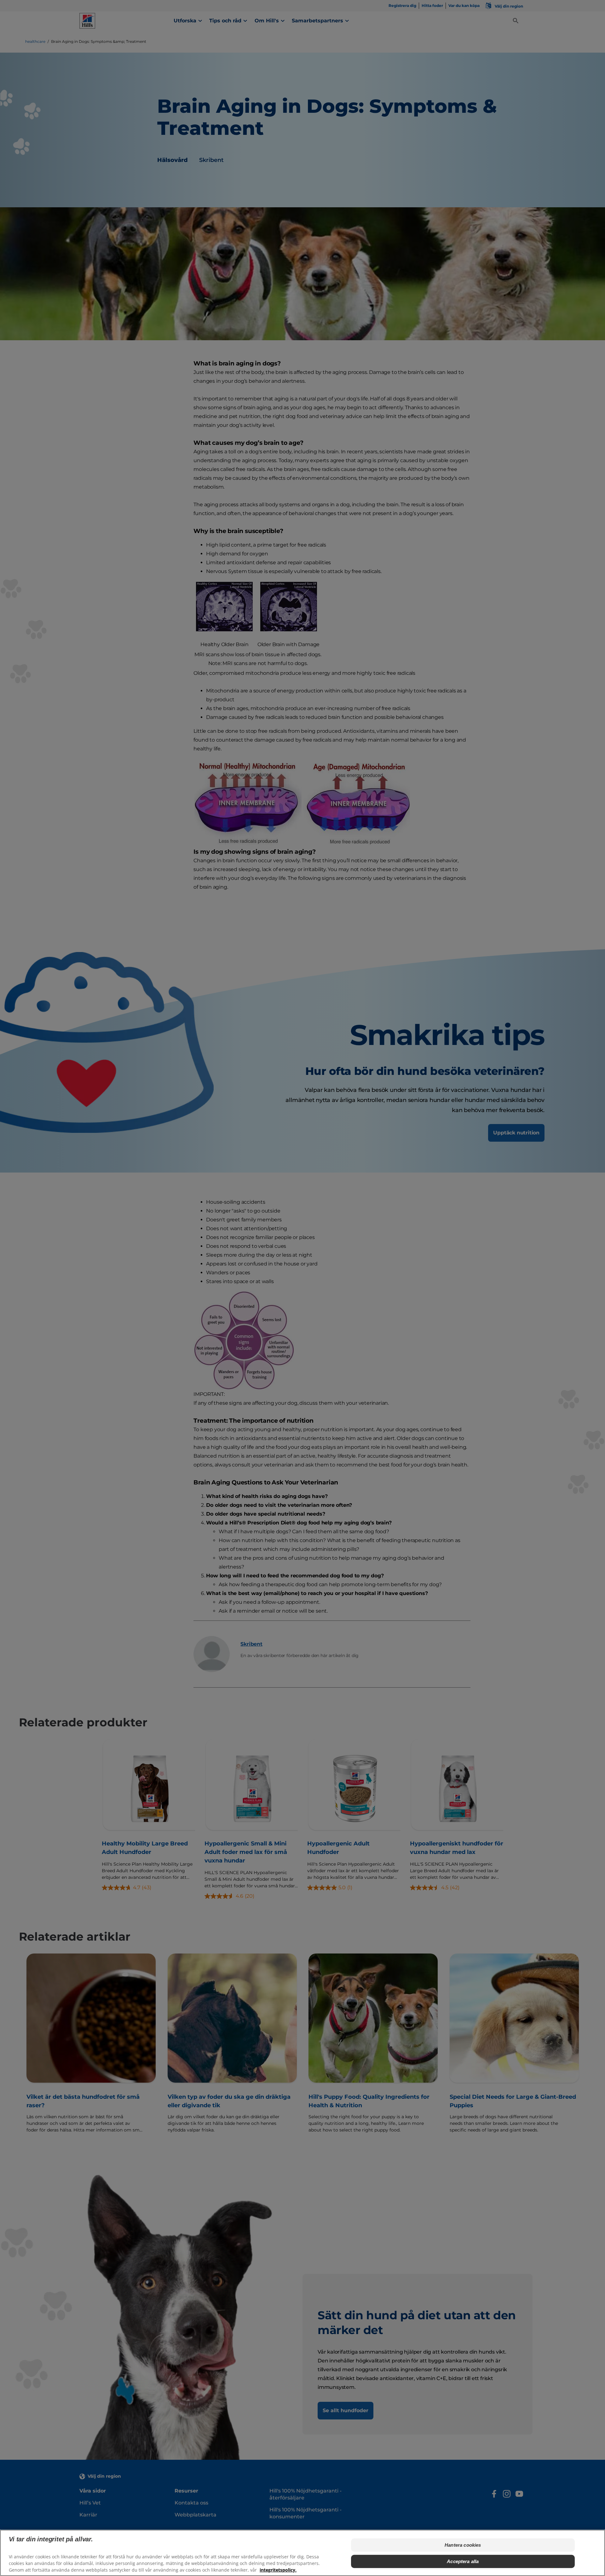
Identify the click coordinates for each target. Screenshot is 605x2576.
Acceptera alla (463, 2561)
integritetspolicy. (278, 2570)
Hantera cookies (463, 2545)
